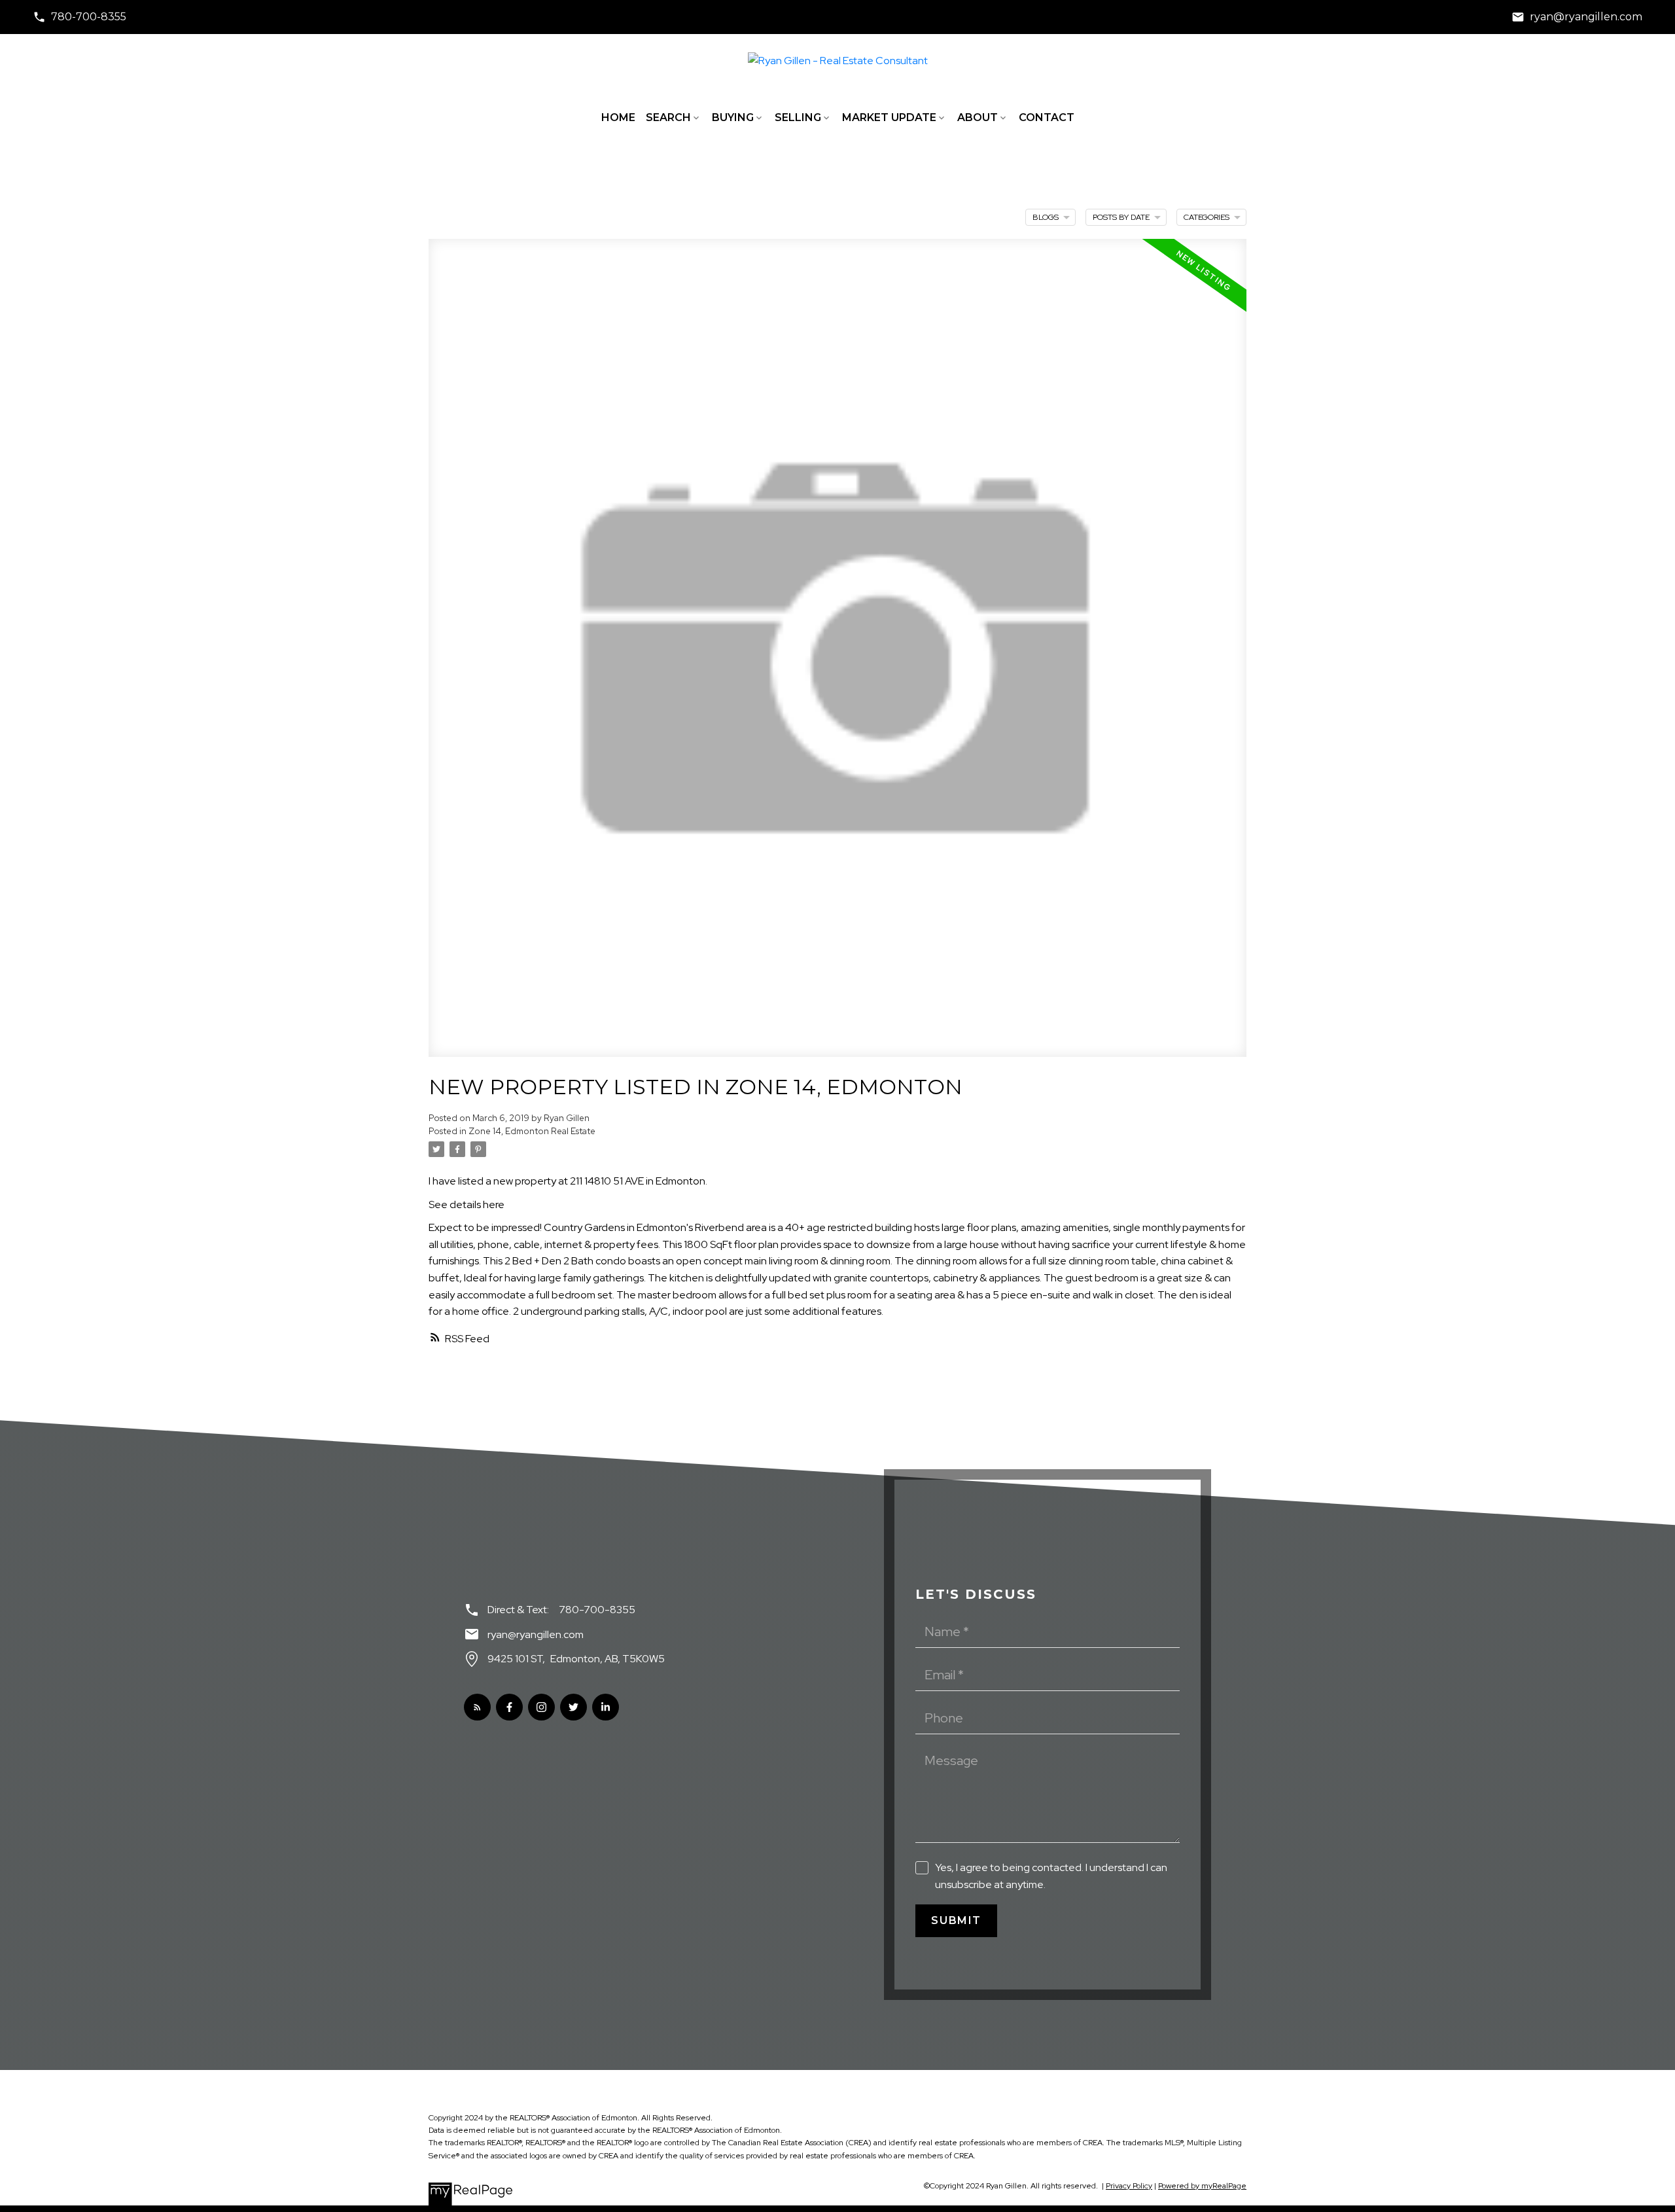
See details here (467, 1204)
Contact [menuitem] (1047, 117)
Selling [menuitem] (798, 117)
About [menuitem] (978, 117)
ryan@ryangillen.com (1586, 17)
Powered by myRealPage (1202, 2186)
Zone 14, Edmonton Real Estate (532, 1131)
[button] (79, 17)
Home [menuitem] (618, 117)
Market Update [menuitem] (889, 117)
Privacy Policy (1129, 2186)
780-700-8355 (89, 17)
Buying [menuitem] (733, 117)
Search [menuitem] (668, 117)
